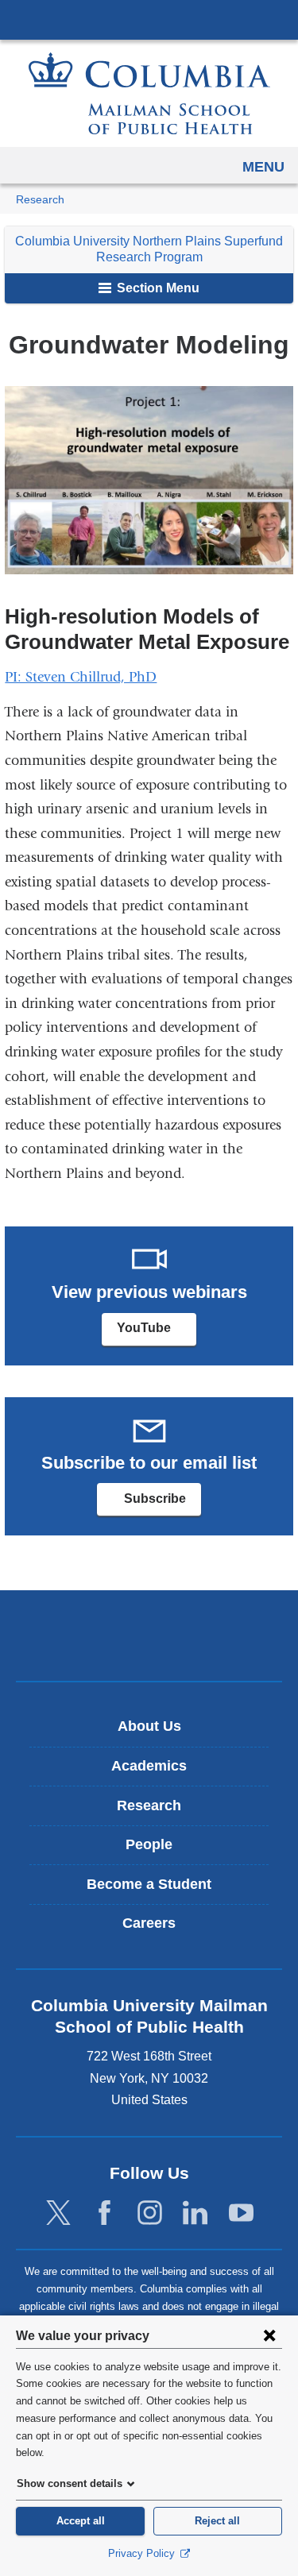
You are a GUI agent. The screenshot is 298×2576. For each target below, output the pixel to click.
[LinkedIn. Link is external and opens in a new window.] (195, 2213)
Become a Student (149, 1884)
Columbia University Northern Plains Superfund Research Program (149, 249)
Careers (149, 1923)
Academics (149, 1766)
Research (40, 200)
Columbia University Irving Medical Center (149, 19)
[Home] (149, 93)
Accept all (81, 2521)
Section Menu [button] (157, 288)
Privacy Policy (143, 2553)
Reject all (217, 2521)
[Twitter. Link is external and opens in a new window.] (58, 2213)
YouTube (157, 1333)
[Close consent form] (269, 2335)
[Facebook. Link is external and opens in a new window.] (104, 2213)
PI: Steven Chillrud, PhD (81, 677)
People (149, 1844)
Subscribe (161, 1504)
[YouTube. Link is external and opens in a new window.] (241, 2213)
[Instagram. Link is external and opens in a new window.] (150, 2213)
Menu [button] (263, 167)
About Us (149, 1726)
